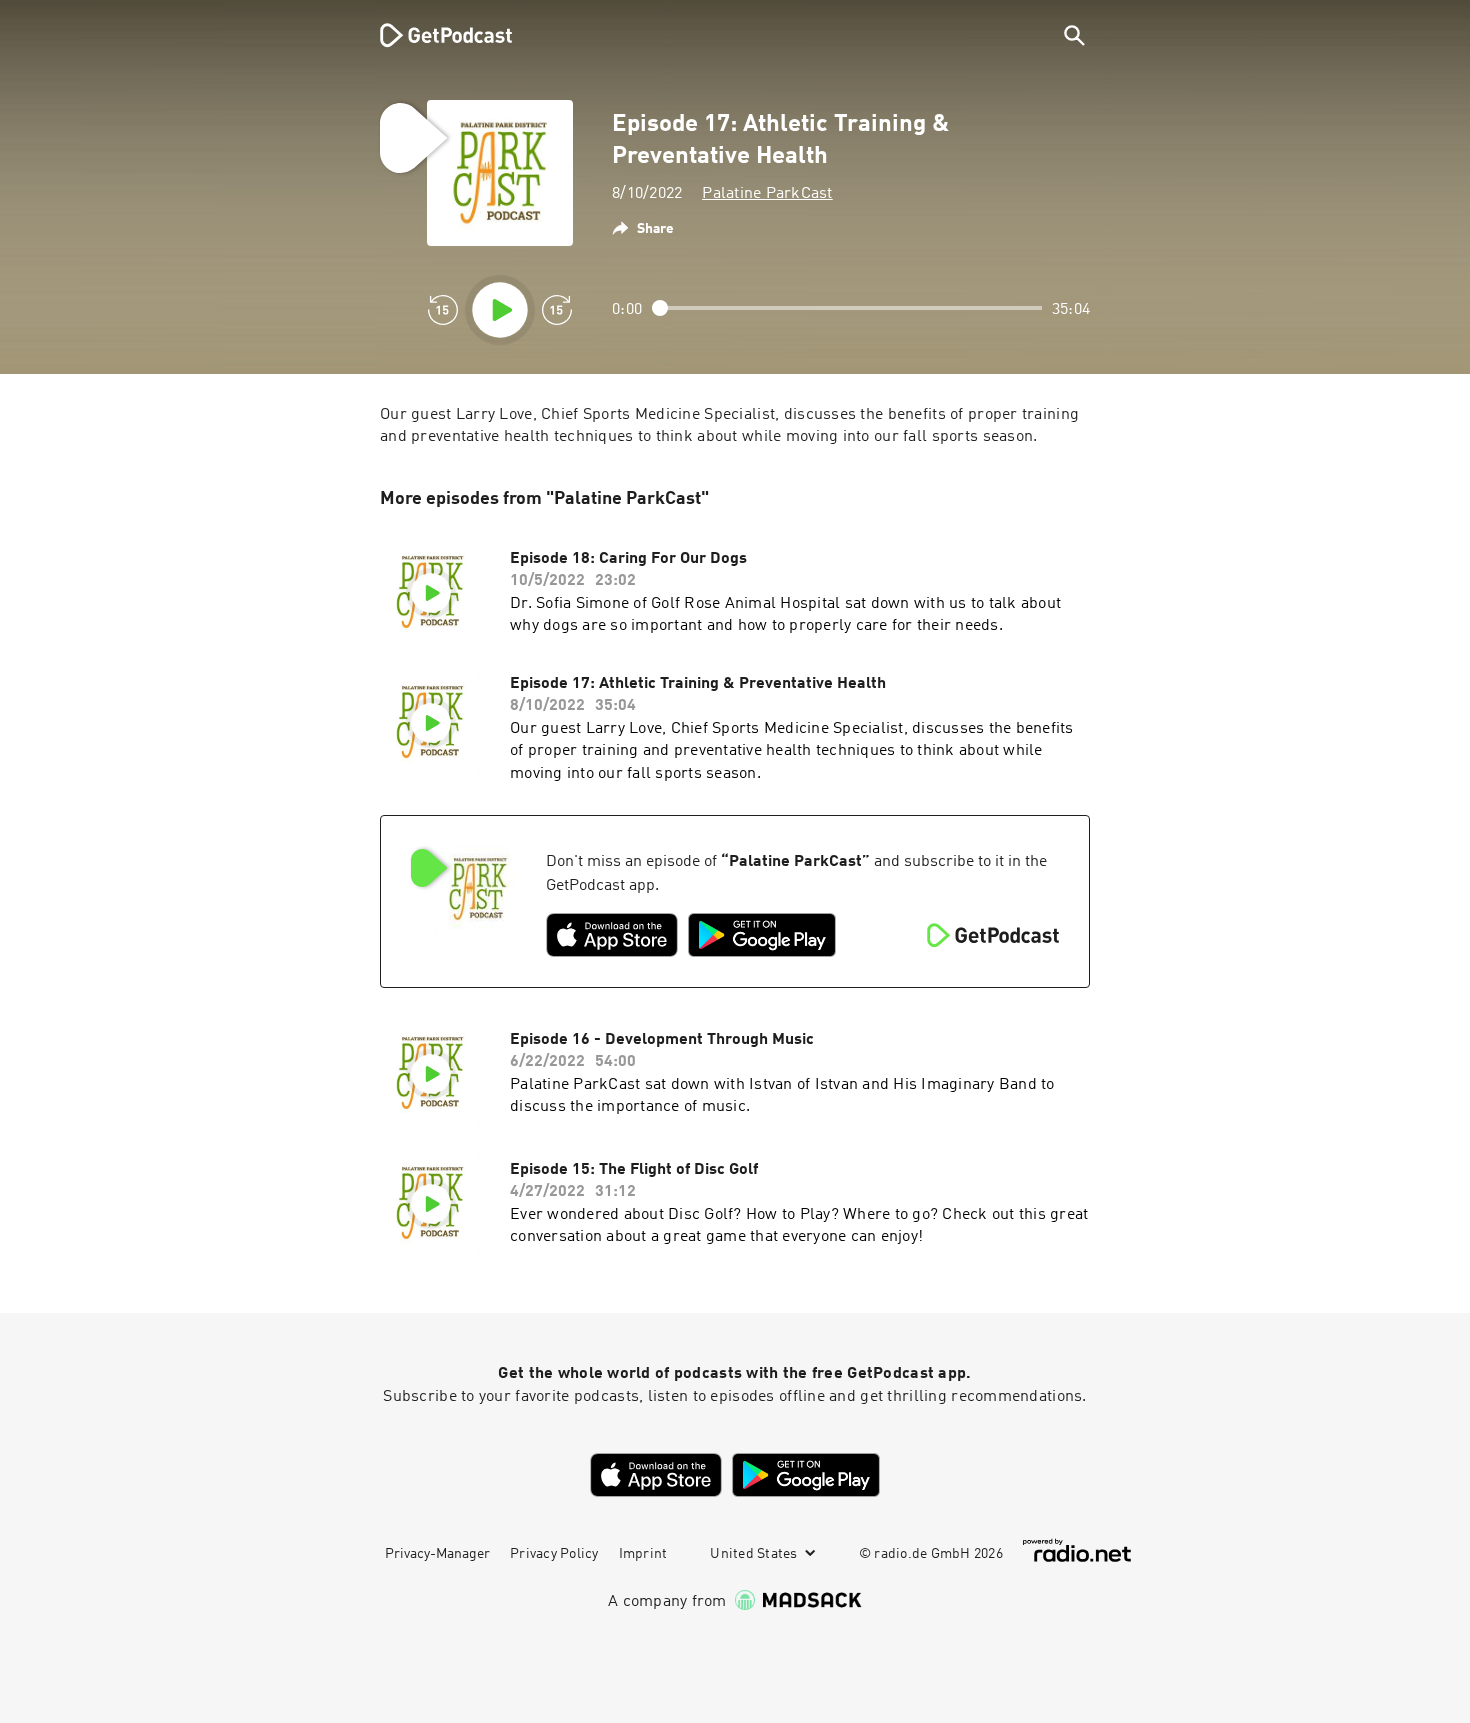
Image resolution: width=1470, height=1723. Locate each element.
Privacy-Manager (437, 1554)
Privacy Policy (554, 1554)
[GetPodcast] (433, 35)
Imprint (643, 1554)
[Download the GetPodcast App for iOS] (612, 935)
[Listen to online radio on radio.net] (1077, 1550)
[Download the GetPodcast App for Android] (762, 935)
